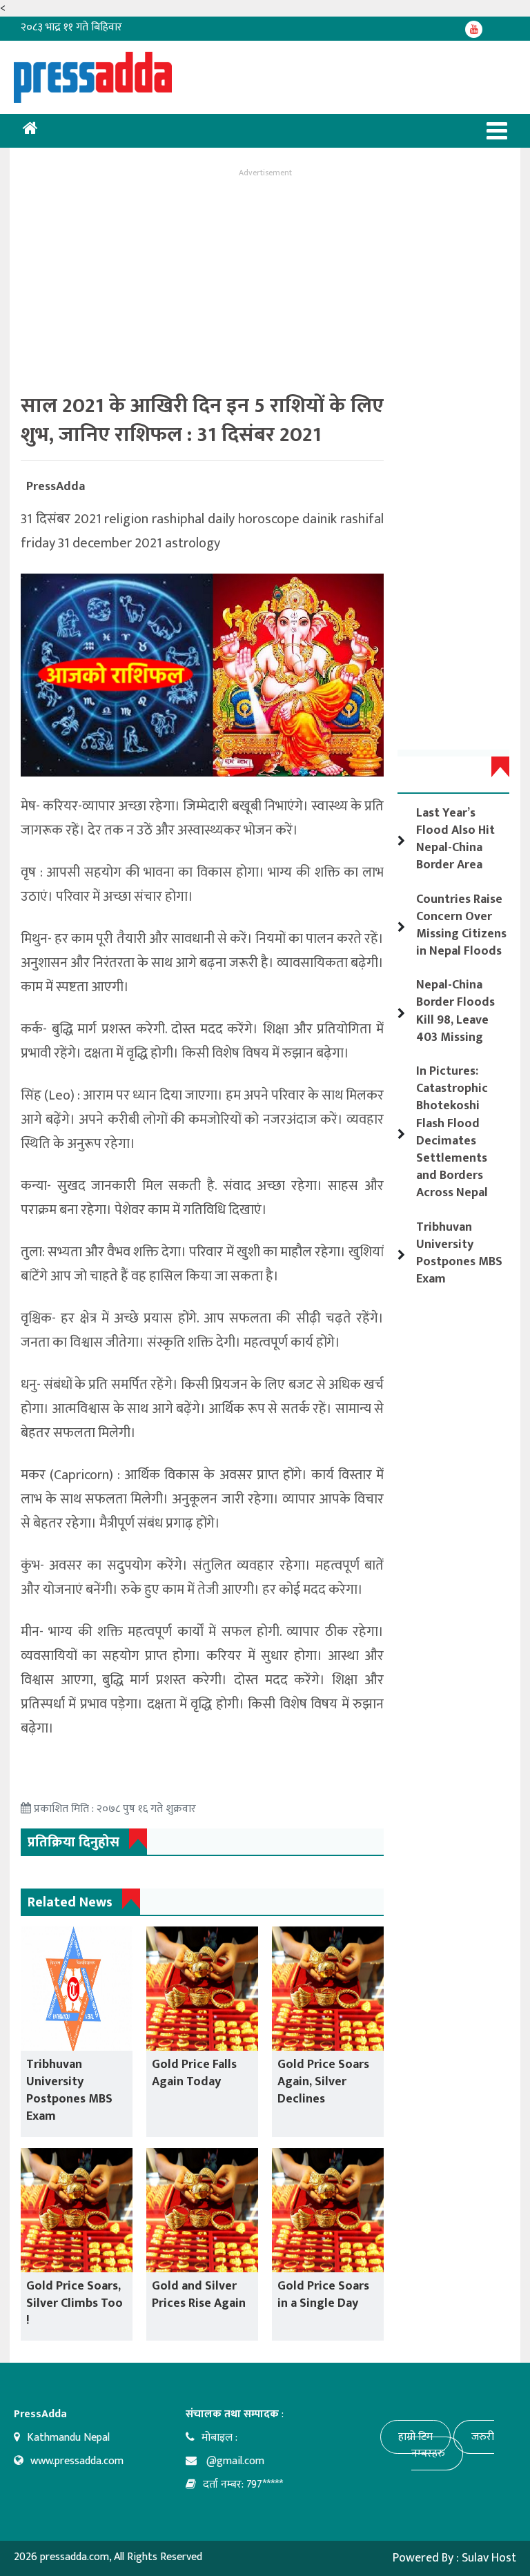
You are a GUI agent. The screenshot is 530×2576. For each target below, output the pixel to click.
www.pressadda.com (77, 2461)
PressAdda (56, 487)
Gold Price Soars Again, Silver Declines (323, 2082)
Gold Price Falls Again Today (194, 2073)
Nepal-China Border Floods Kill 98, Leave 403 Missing (455, 1011)
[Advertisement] (265, 277)
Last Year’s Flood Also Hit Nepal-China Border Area (455, 839)
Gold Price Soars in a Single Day (323, 2295)
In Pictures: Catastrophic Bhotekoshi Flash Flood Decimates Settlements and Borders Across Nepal (452, 1132)
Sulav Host (489, 2558)
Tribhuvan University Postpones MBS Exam (69, 2091)
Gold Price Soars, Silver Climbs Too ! (75, 2303)
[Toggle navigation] (497, 131)
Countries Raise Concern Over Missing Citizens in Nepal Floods (461, 926)
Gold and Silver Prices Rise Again (199, 2295)
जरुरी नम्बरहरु (453, 2445)
